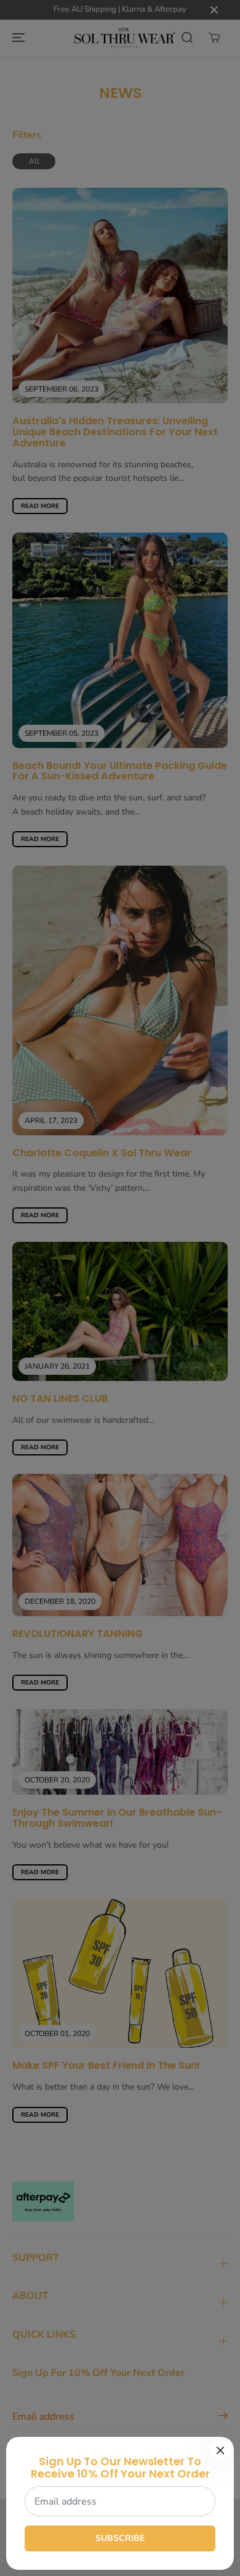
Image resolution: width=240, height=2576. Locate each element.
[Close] (220, 2450)
